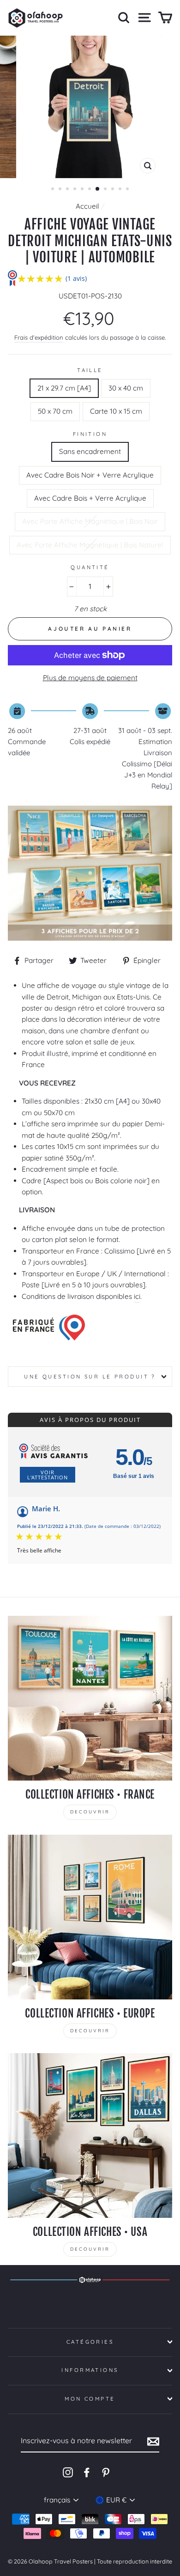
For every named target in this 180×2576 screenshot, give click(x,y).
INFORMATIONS (90, 2370)
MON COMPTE (90, 2399)
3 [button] (68, 190)
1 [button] (54, 190)
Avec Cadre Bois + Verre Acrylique (90, 498)
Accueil (87, 206)
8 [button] (106, 190)
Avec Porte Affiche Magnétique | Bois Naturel (90, 545)
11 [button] (128, 190)
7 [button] (98, 189)
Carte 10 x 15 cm (116, 411)
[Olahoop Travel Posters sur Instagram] (68, 2472)
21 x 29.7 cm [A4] (64, 388)
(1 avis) (76, 278)
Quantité (90, 567)
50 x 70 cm (55, 411)
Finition (90, 434)
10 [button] (121, 190)
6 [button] (90, 190)
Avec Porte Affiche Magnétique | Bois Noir (90, 521)
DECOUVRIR (90, 1812)
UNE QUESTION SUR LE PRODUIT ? (90, 1377)
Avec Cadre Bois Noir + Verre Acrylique (90, 475)
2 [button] (61, 190)
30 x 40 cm (126, 388)
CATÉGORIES (90, 2342)
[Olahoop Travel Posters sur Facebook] (87, 2472)
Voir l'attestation (48, 1475)
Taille (90, 370)
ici (137, 1296)
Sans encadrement (90, 451)
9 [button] (114, 190)
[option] (90, 107)
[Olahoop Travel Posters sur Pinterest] (106, 2472)
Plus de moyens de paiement (90, 678)
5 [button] (83, 190)
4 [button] (76, 190)
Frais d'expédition (39, 337)
